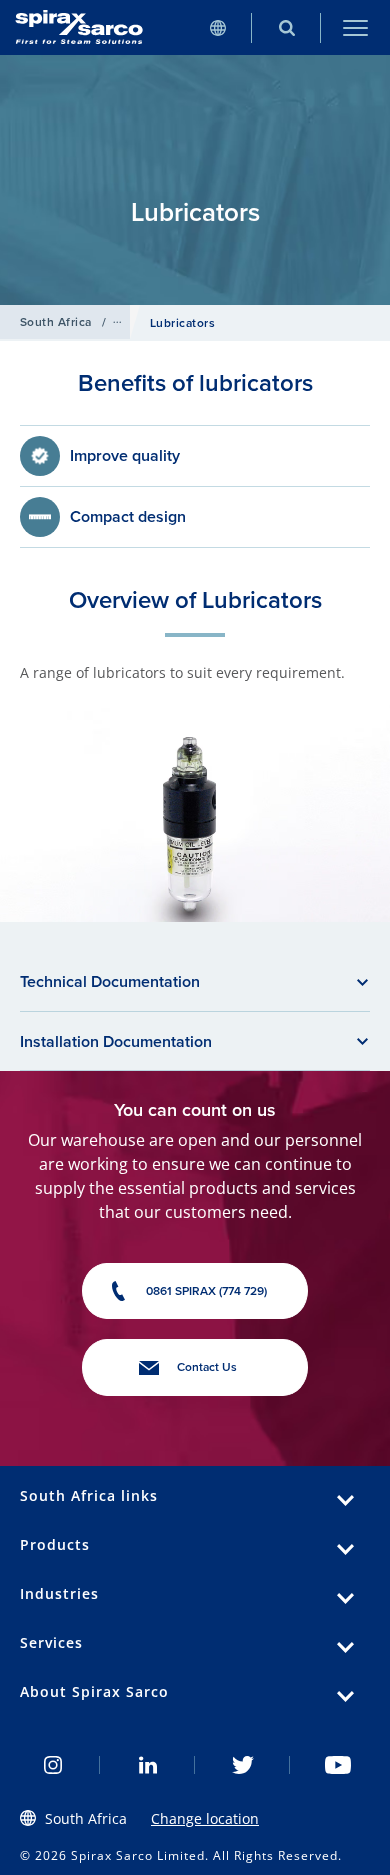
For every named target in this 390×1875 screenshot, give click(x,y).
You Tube (337, 1765)
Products (55, 1544)
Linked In (147, 1765)
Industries (59, 1593)
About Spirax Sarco (94, 1691)
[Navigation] (355, 27)
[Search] (286, 27)
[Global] (217, 27)
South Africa (56, 322)
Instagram (52, 1765)
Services (51, 1642)
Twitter (242, 1765)
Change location (205, 1818)
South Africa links (89, 1495)
